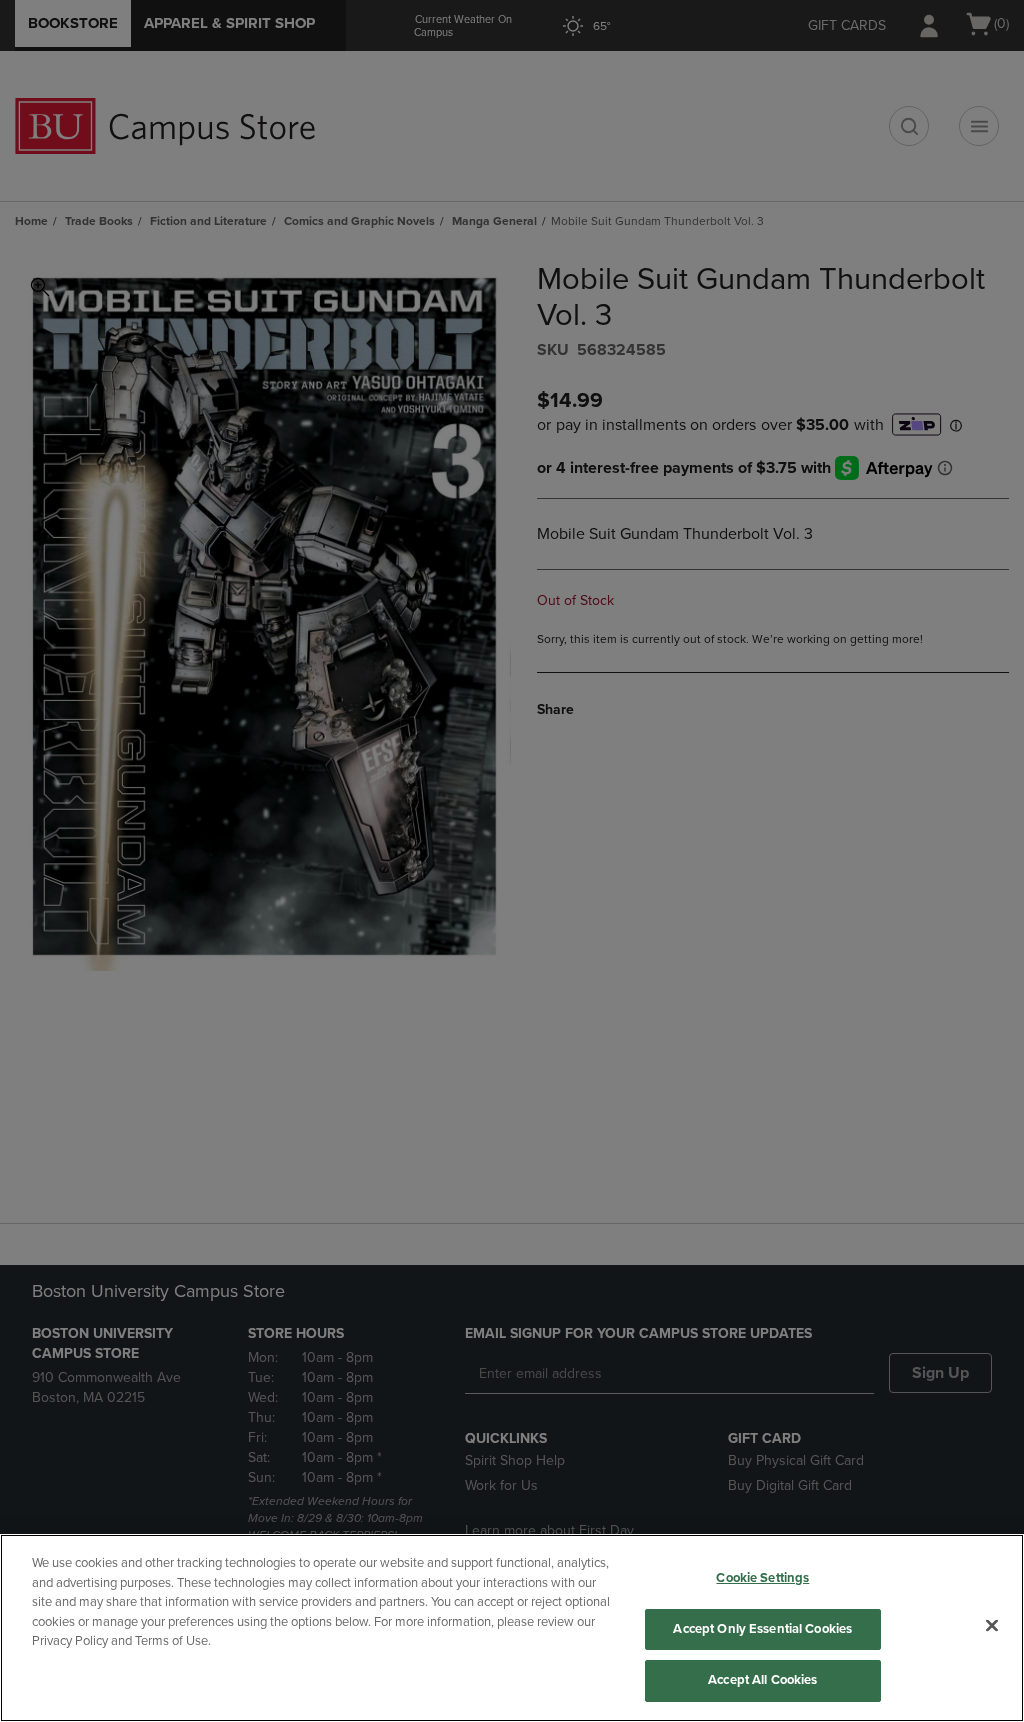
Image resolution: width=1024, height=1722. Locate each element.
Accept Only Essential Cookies (762, 1629)
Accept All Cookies (762, 1680)
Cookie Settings (762, 1578)
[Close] (992, 1626)
